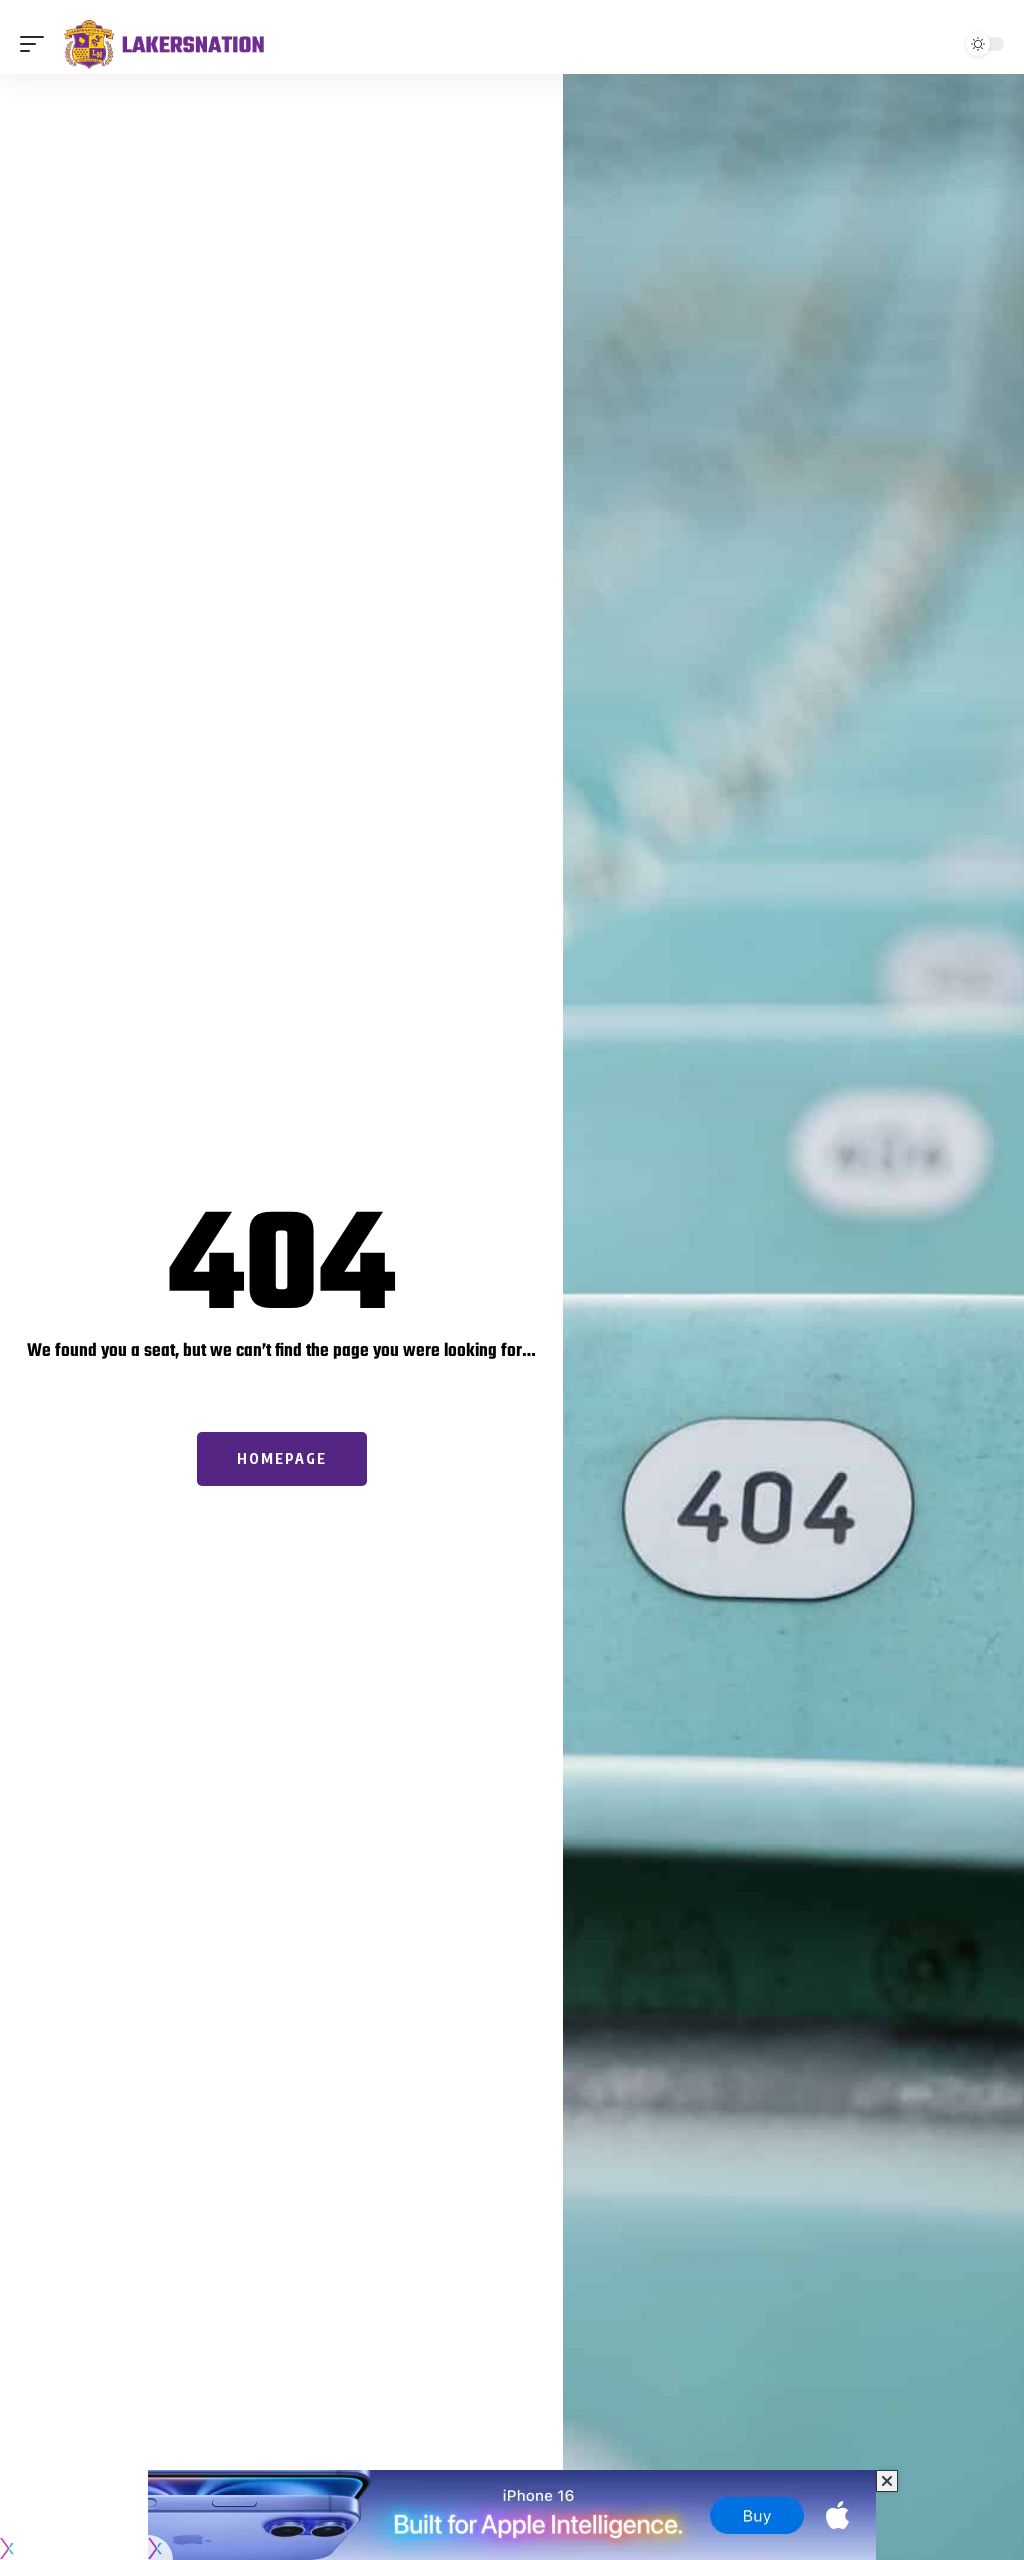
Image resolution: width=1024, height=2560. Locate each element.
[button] (37, 44)
